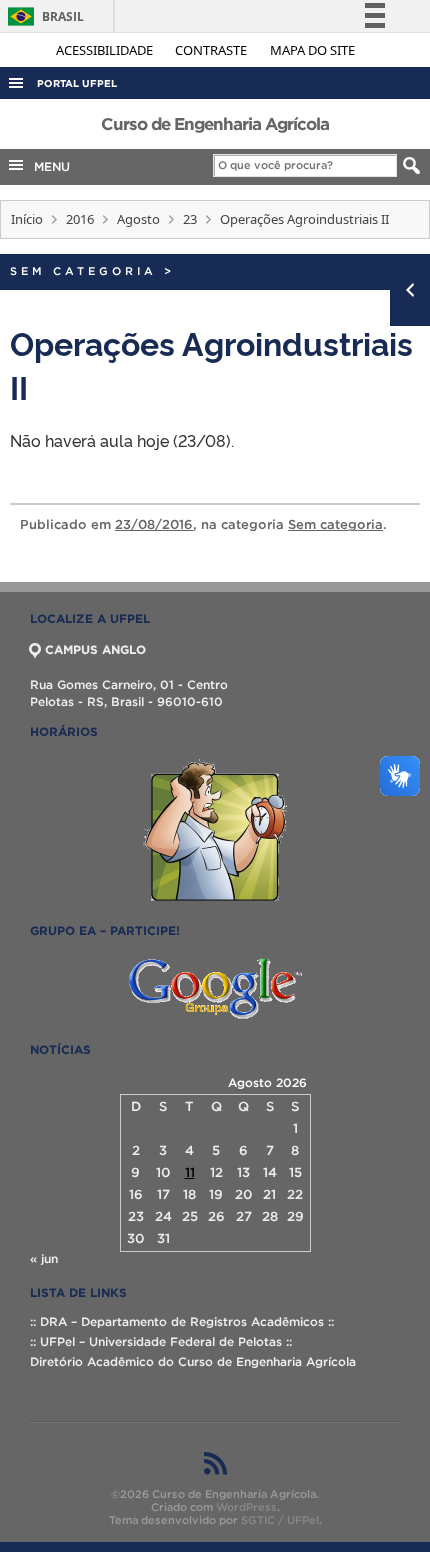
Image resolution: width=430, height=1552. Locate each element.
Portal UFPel (77, 83)
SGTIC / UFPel (280, 1520)
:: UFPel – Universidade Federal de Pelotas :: (161, 1341)
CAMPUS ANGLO (95, 649)
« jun (44, 1258)
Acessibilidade (106, 50)
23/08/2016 (154, 524)
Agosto (138, 219)
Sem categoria (83, 271)
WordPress (246, 1507)
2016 (80, 219)
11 (190, 1172)
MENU (48, 166)
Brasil (42, 16)
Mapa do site (312, 50)
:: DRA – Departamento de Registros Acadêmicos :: (182, 1321)
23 (190, 219)
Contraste (212, 50)
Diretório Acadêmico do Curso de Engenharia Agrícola (193, 1361)
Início (27, 219)
